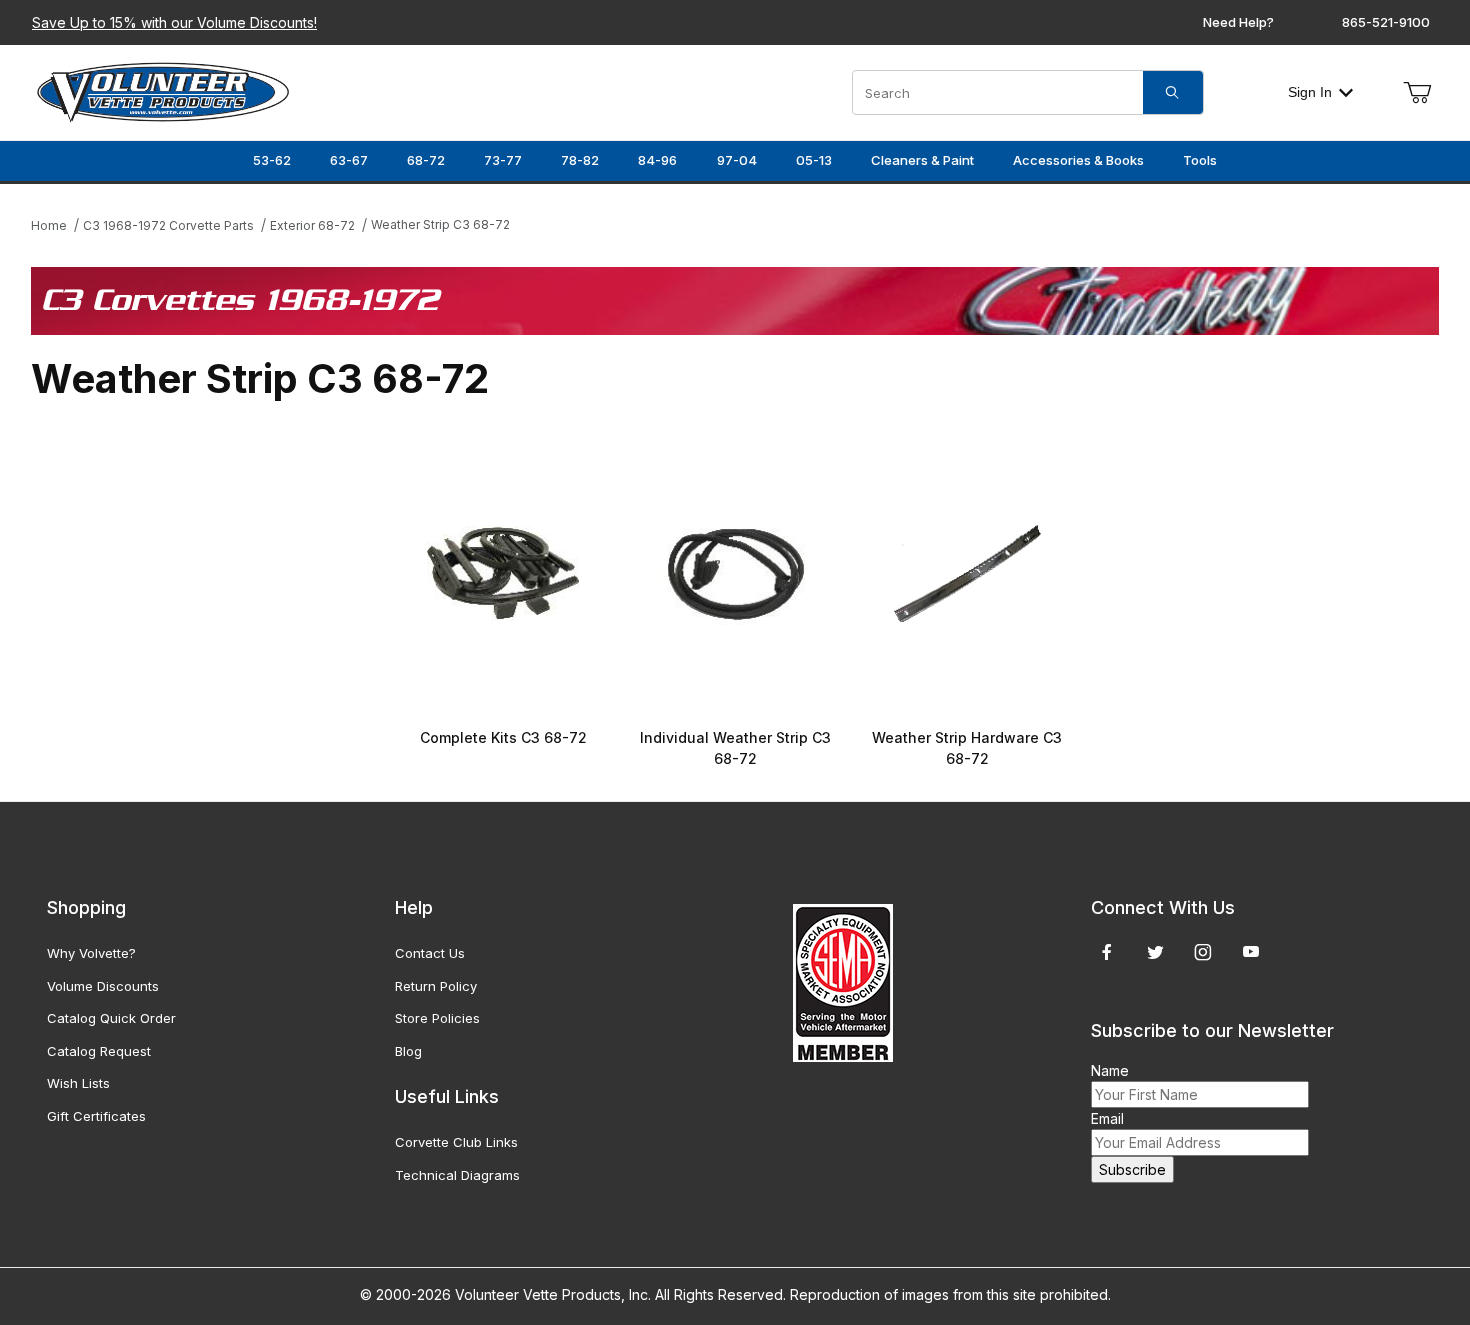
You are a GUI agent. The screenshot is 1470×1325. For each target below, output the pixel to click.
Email (1107, 1118)
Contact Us (430, 953)
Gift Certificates (96, 1116)
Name (1110, 1070)
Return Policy (436, 986)
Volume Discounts (103, 986)
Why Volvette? (91, 953)
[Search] (1173, 92)
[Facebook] (1107, 952)
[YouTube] (1251, 952)
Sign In (1310, 92)
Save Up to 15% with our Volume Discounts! (174, 22)
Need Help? (1238, 22)
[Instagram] (1203, 952)
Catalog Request (99, 1051)
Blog (408, 1051)
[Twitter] (1155, 952)
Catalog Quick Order (111, 1018)
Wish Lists (78, 1083)
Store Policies (437, 1018)
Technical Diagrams (457, 1175)
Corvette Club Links (456, 1142)
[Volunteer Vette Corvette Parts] (163, 90)
